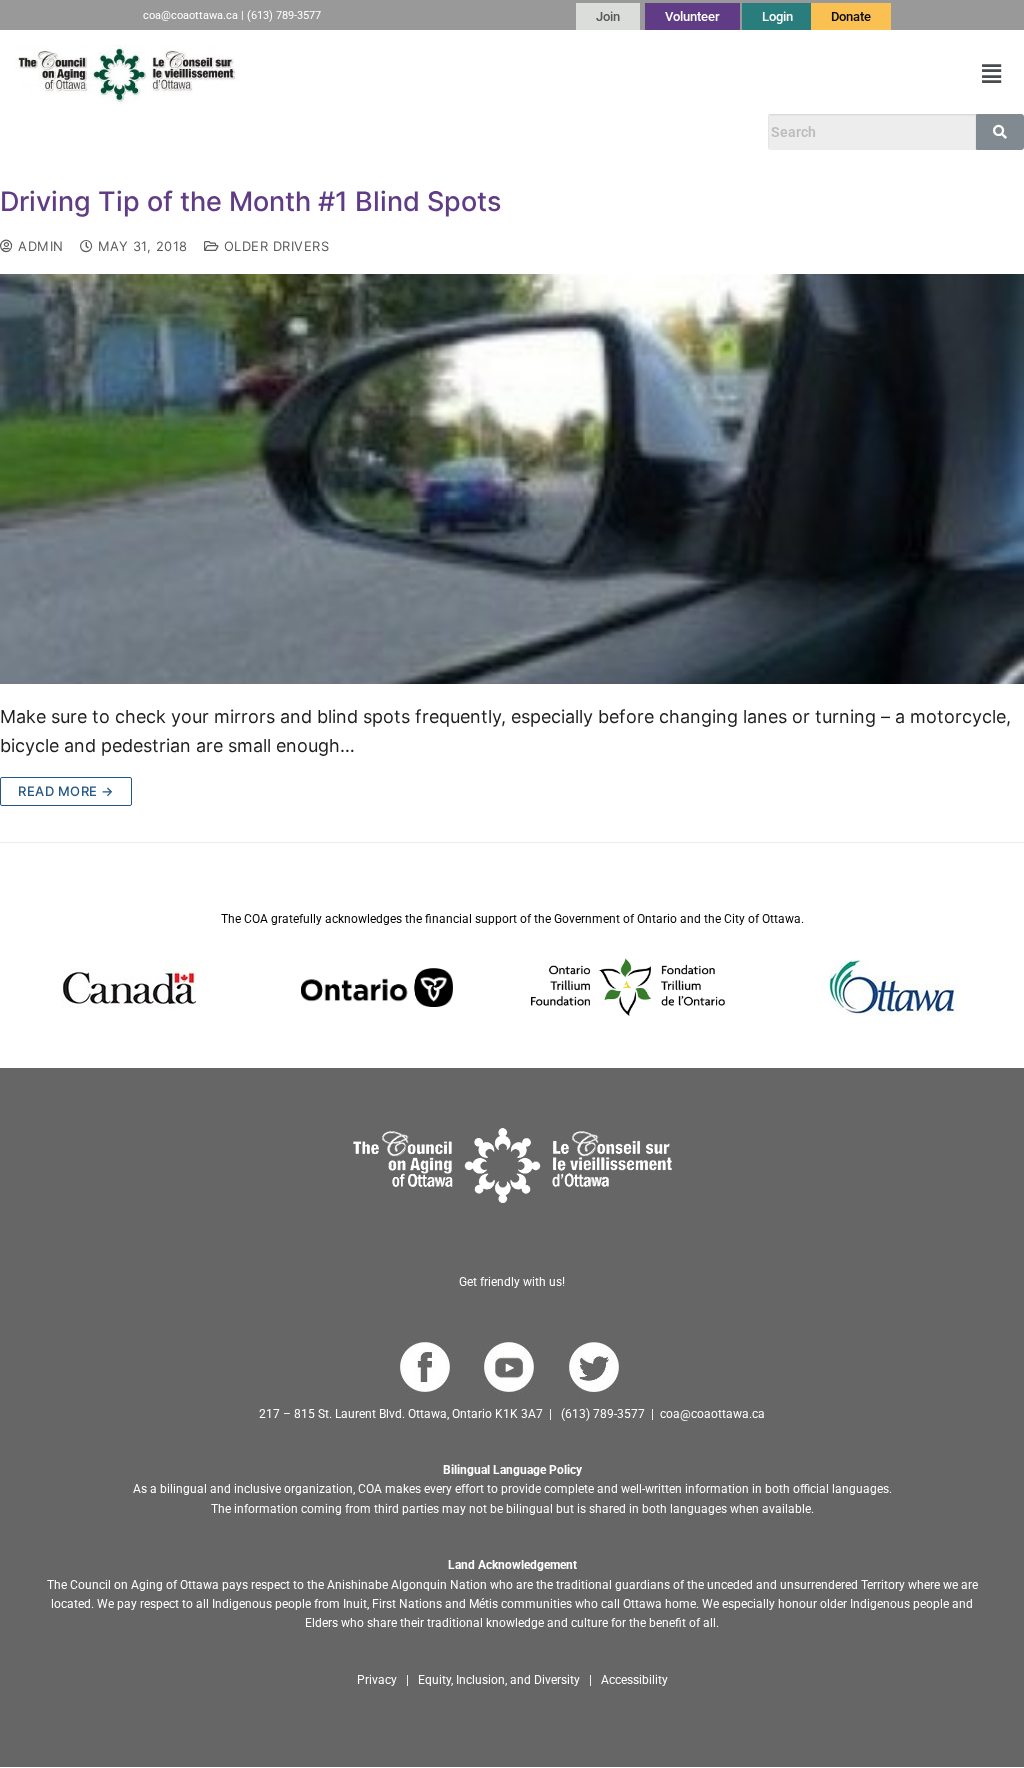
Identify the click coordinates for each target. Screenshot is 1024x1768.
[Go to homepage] (512, 1165)
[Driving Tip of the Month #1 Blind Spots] (512, 479)
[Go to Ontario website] (377, 987)
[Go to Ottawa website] (890, 987)
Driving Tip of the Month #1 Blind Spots (250, 202)
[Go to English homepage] (126, 74)
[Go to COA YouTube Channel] (508, 1367)
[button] (992, 74)
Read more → (66, 791)
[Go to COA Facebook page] (424, 1367)
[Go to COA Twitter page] (593, 1367)
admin (39, 246)
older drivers (274, 246)
